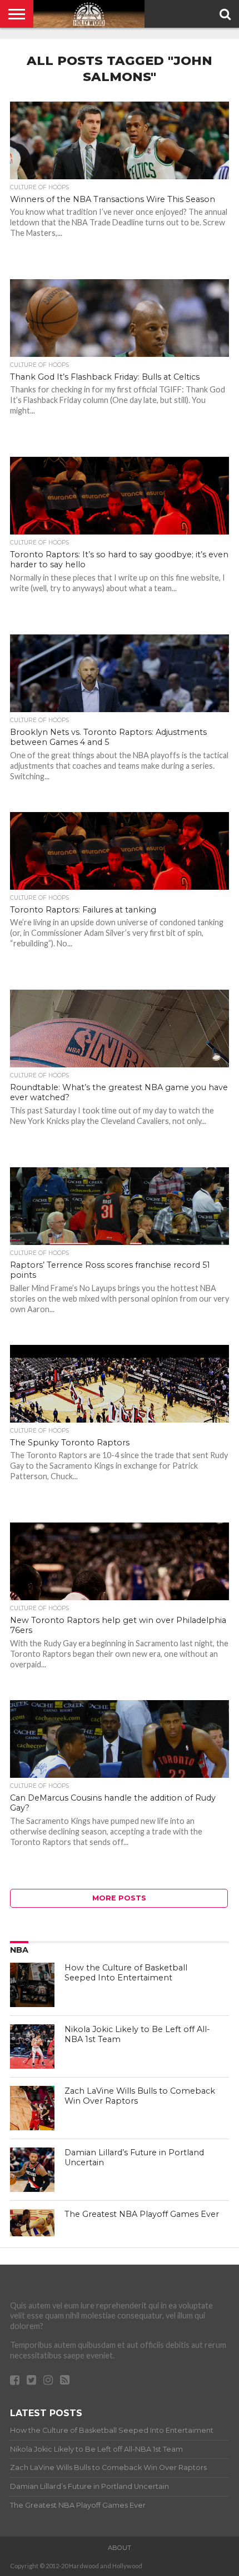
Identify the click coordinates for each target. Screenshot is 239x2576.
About (120, 2548)
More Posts (119, 1898)
